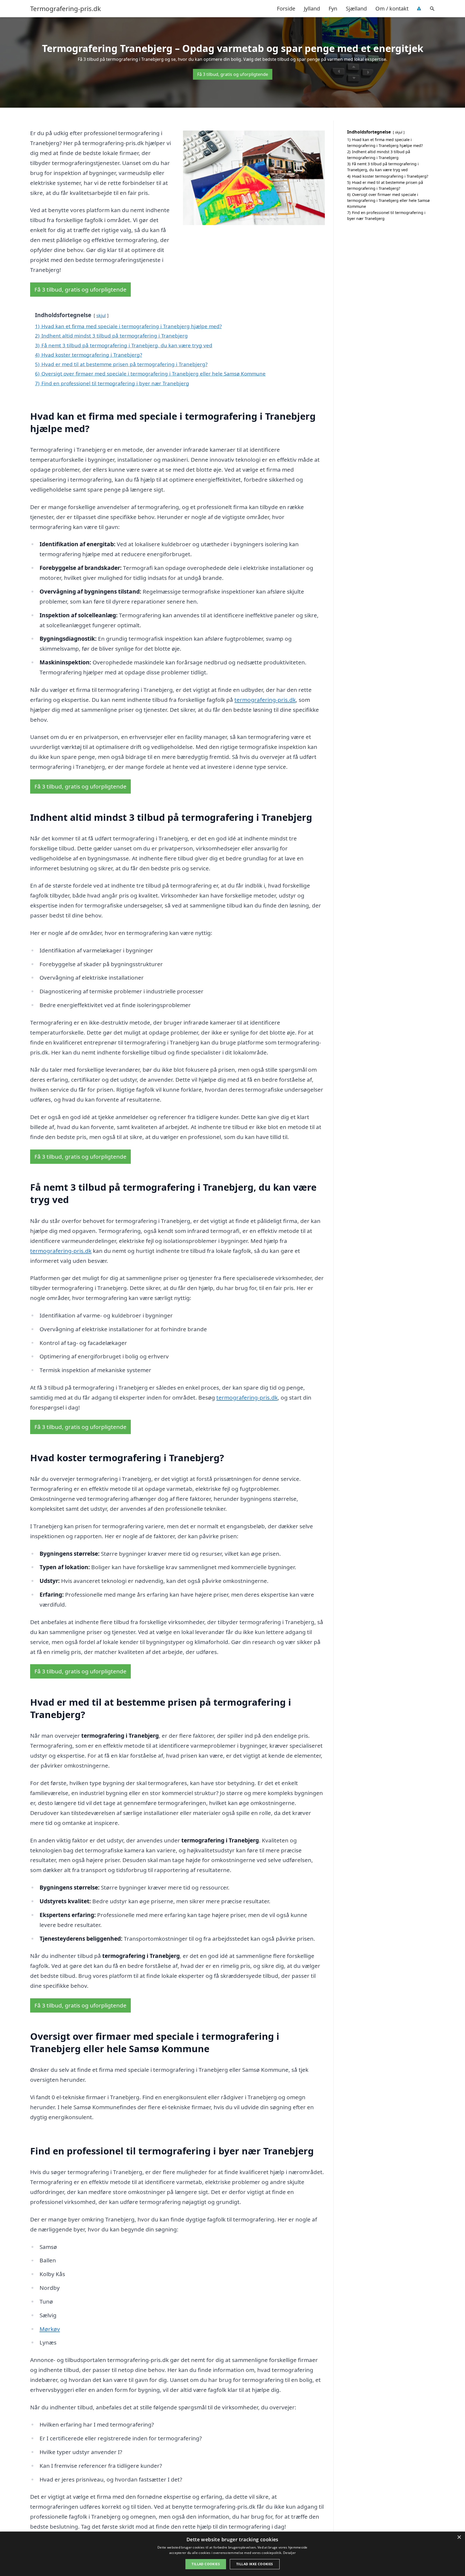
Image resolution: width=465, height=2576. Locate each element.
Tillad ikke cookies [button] (255, 2564)
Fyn (333, 8)
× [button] (459, 2537)
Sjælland (356, 8)
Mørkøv (50, 2329)
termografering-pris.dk (265, 700)
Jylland (312, 8)
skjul (101, 315)
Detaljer (289, 2553)
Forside (286, 8)
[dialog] (232, 2554)
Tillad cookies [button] (206, 2564)
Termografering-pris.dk (66, 9)
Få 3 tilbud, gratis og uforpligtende (233, 74)
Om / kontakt (392, 8)
